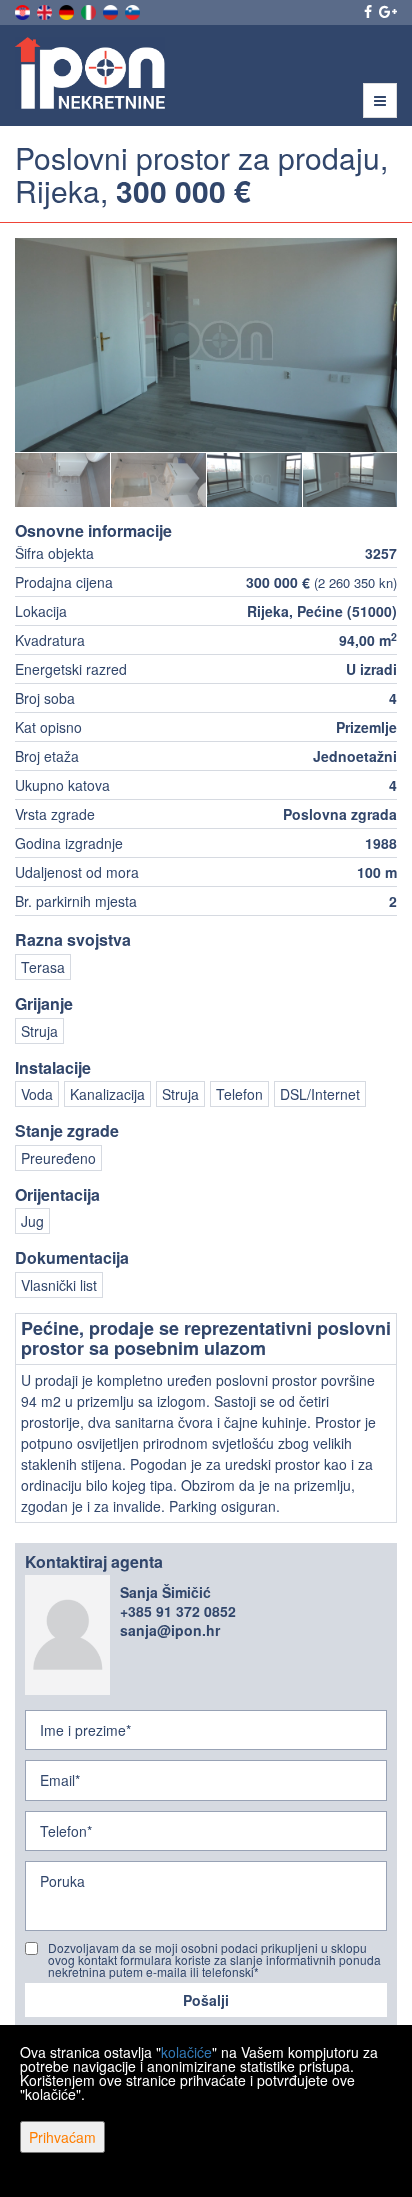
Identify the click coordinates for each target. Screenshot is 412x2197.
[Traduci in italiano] (90, 10)
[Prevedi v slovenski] (134, 10)
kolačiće (186, 2052)
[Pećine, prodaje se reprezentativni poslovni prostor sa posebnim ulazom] (206, 345)
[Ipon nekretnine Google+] (386, 11)
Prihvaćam (62, 2137)
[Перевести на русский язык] (112, 10)
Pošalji (206, 2000)
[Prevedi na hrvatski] (24, 10)
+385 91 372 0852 (178, 1611)
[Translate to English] (46, 10)
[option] (63, 479)
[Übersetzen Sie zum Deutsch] (68, 10)
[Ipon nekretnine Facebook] (366, 11)
